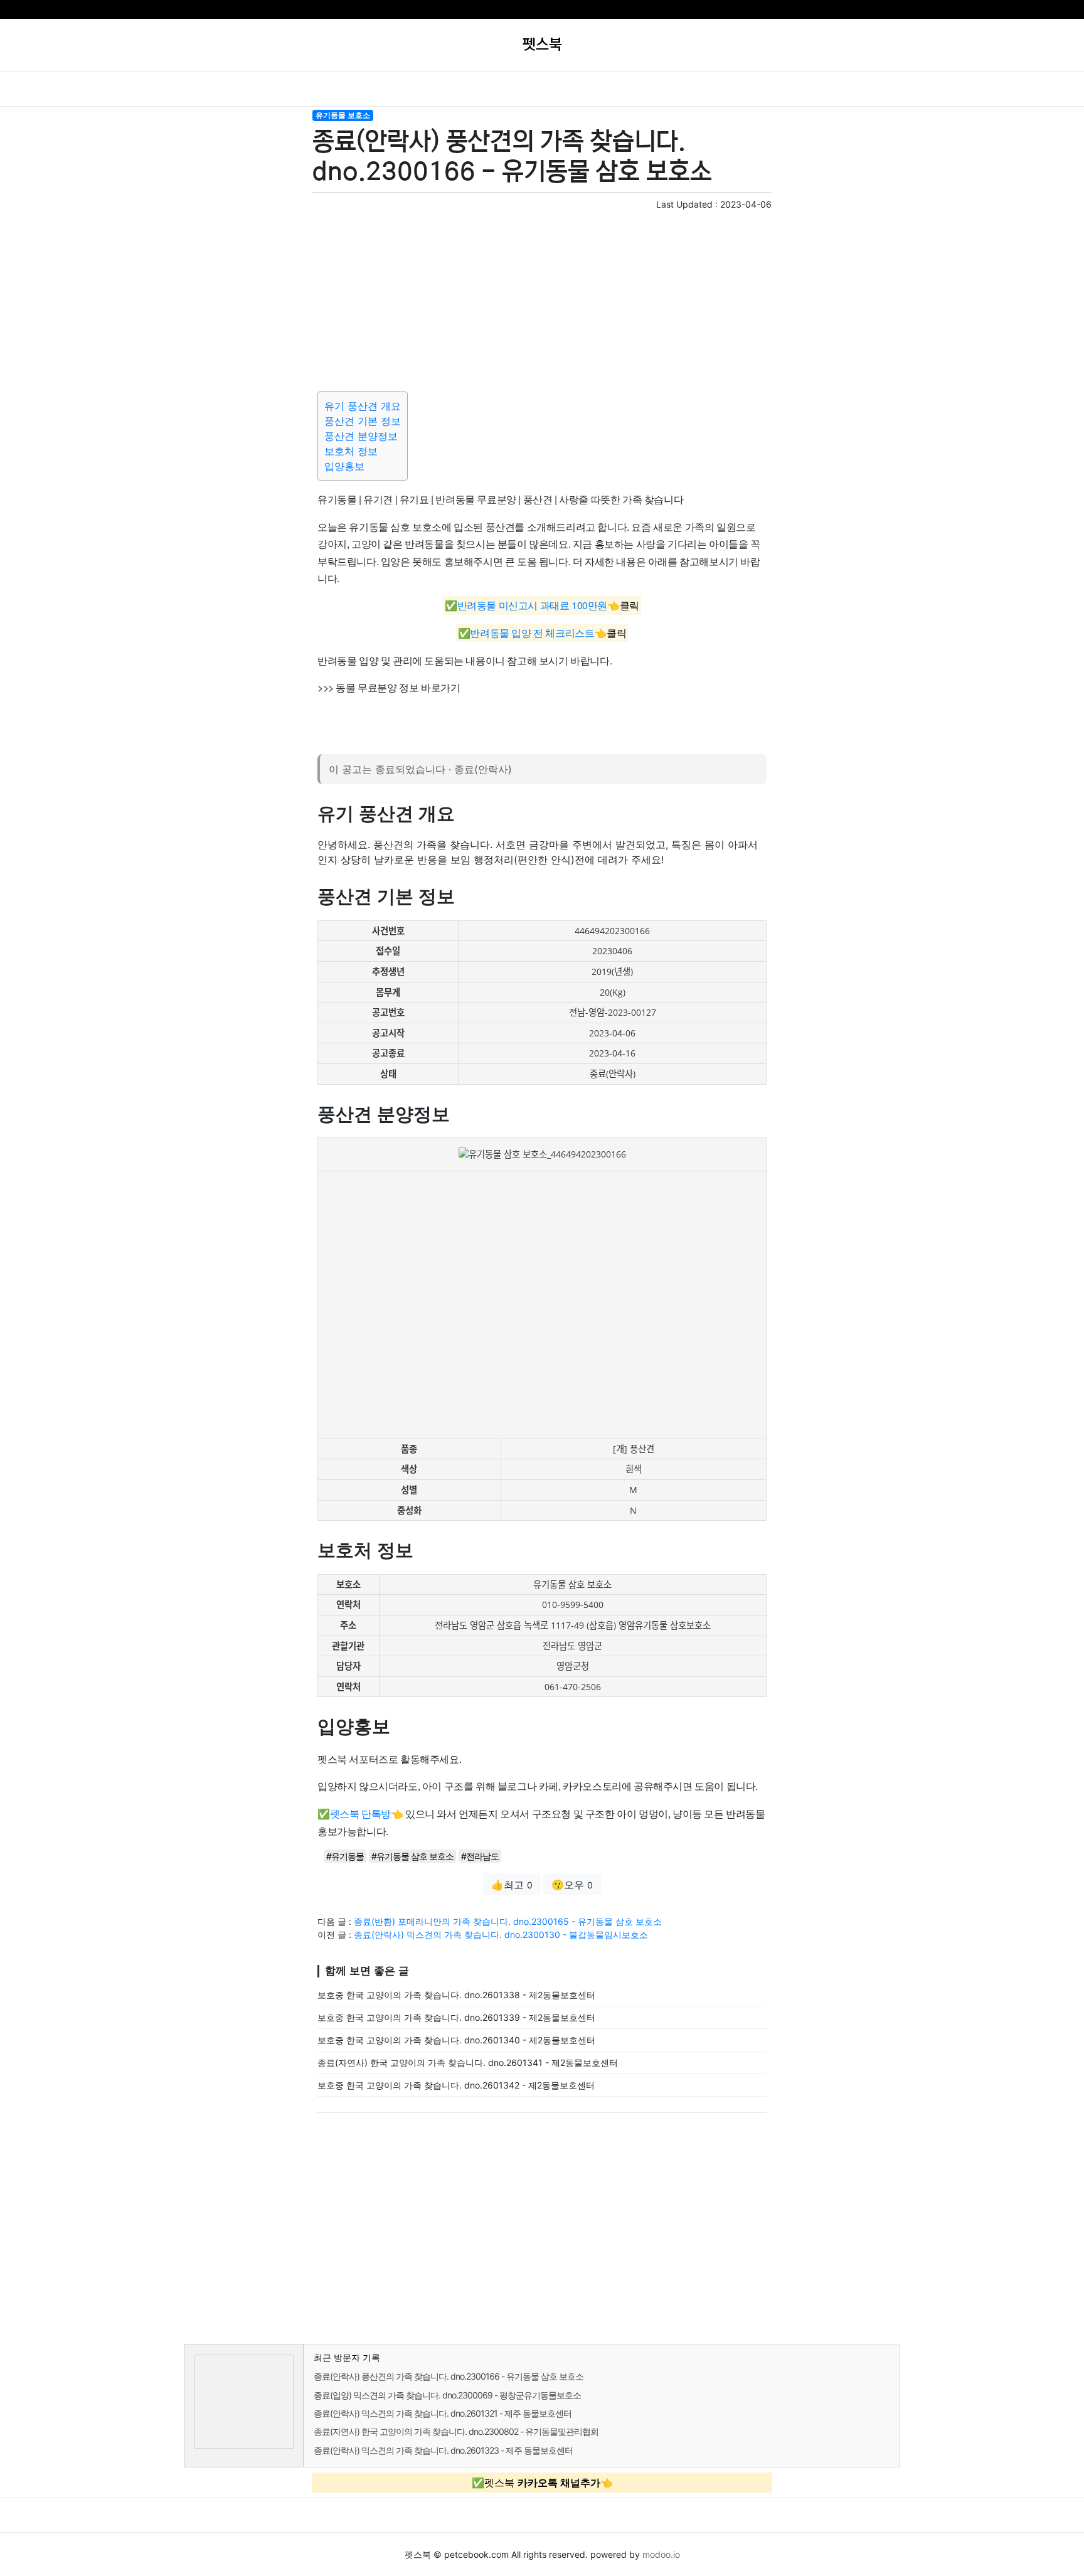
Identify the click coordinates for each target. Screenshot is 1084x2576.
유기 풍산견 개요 (363, 406)
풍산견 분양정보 (361, 436)
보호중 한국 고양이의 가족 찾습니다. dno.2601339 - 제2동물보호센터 (456, 2017)
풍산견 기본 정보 (363, 421)
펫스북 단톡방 (360, 1813)
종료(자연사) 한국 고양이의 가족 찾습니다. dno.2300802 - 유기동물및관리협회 (456, 2431)
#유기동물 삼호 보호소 (412, 1856)
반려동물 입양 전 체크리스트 (532, 633)
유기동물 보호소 (343, 115)
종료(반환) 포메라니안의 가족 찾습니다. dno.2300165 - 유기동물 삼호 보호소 (508, 1921)
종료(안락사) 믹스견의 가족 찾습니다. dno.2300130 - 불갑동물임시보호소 (501, 1935)
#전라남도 (480, 1856)
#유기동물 (345, 1856)
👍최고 (512, 1885)
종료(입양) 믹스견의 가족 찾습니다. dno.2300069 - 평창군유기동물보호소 (447, 2395)
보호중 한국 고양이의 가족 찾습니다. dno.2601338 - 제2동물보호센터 (456, 1995)
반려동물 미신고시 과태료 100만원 (532, 606)
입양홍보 (344, 466)
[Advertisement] (542, 299)
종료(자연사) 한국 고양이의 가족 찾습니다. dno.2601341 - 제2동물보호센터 (468, 2062)
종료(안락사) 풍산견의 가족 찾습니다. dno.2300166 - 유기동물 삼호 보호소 (449, 2376)
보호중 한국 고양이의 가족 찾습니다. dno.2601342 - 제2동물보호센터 (456, 2085)
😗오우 (572, 1885)
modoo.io (661, 2554)
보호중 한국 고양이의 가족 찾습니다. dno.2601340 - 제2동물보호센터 (456, 2040)
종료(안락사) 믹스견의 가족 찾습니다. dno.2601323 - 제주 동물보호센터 (443, 2450)
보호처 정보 (351, 451)
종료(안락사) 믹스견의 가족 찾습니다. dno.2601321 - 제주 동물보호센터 (443, 2413)
